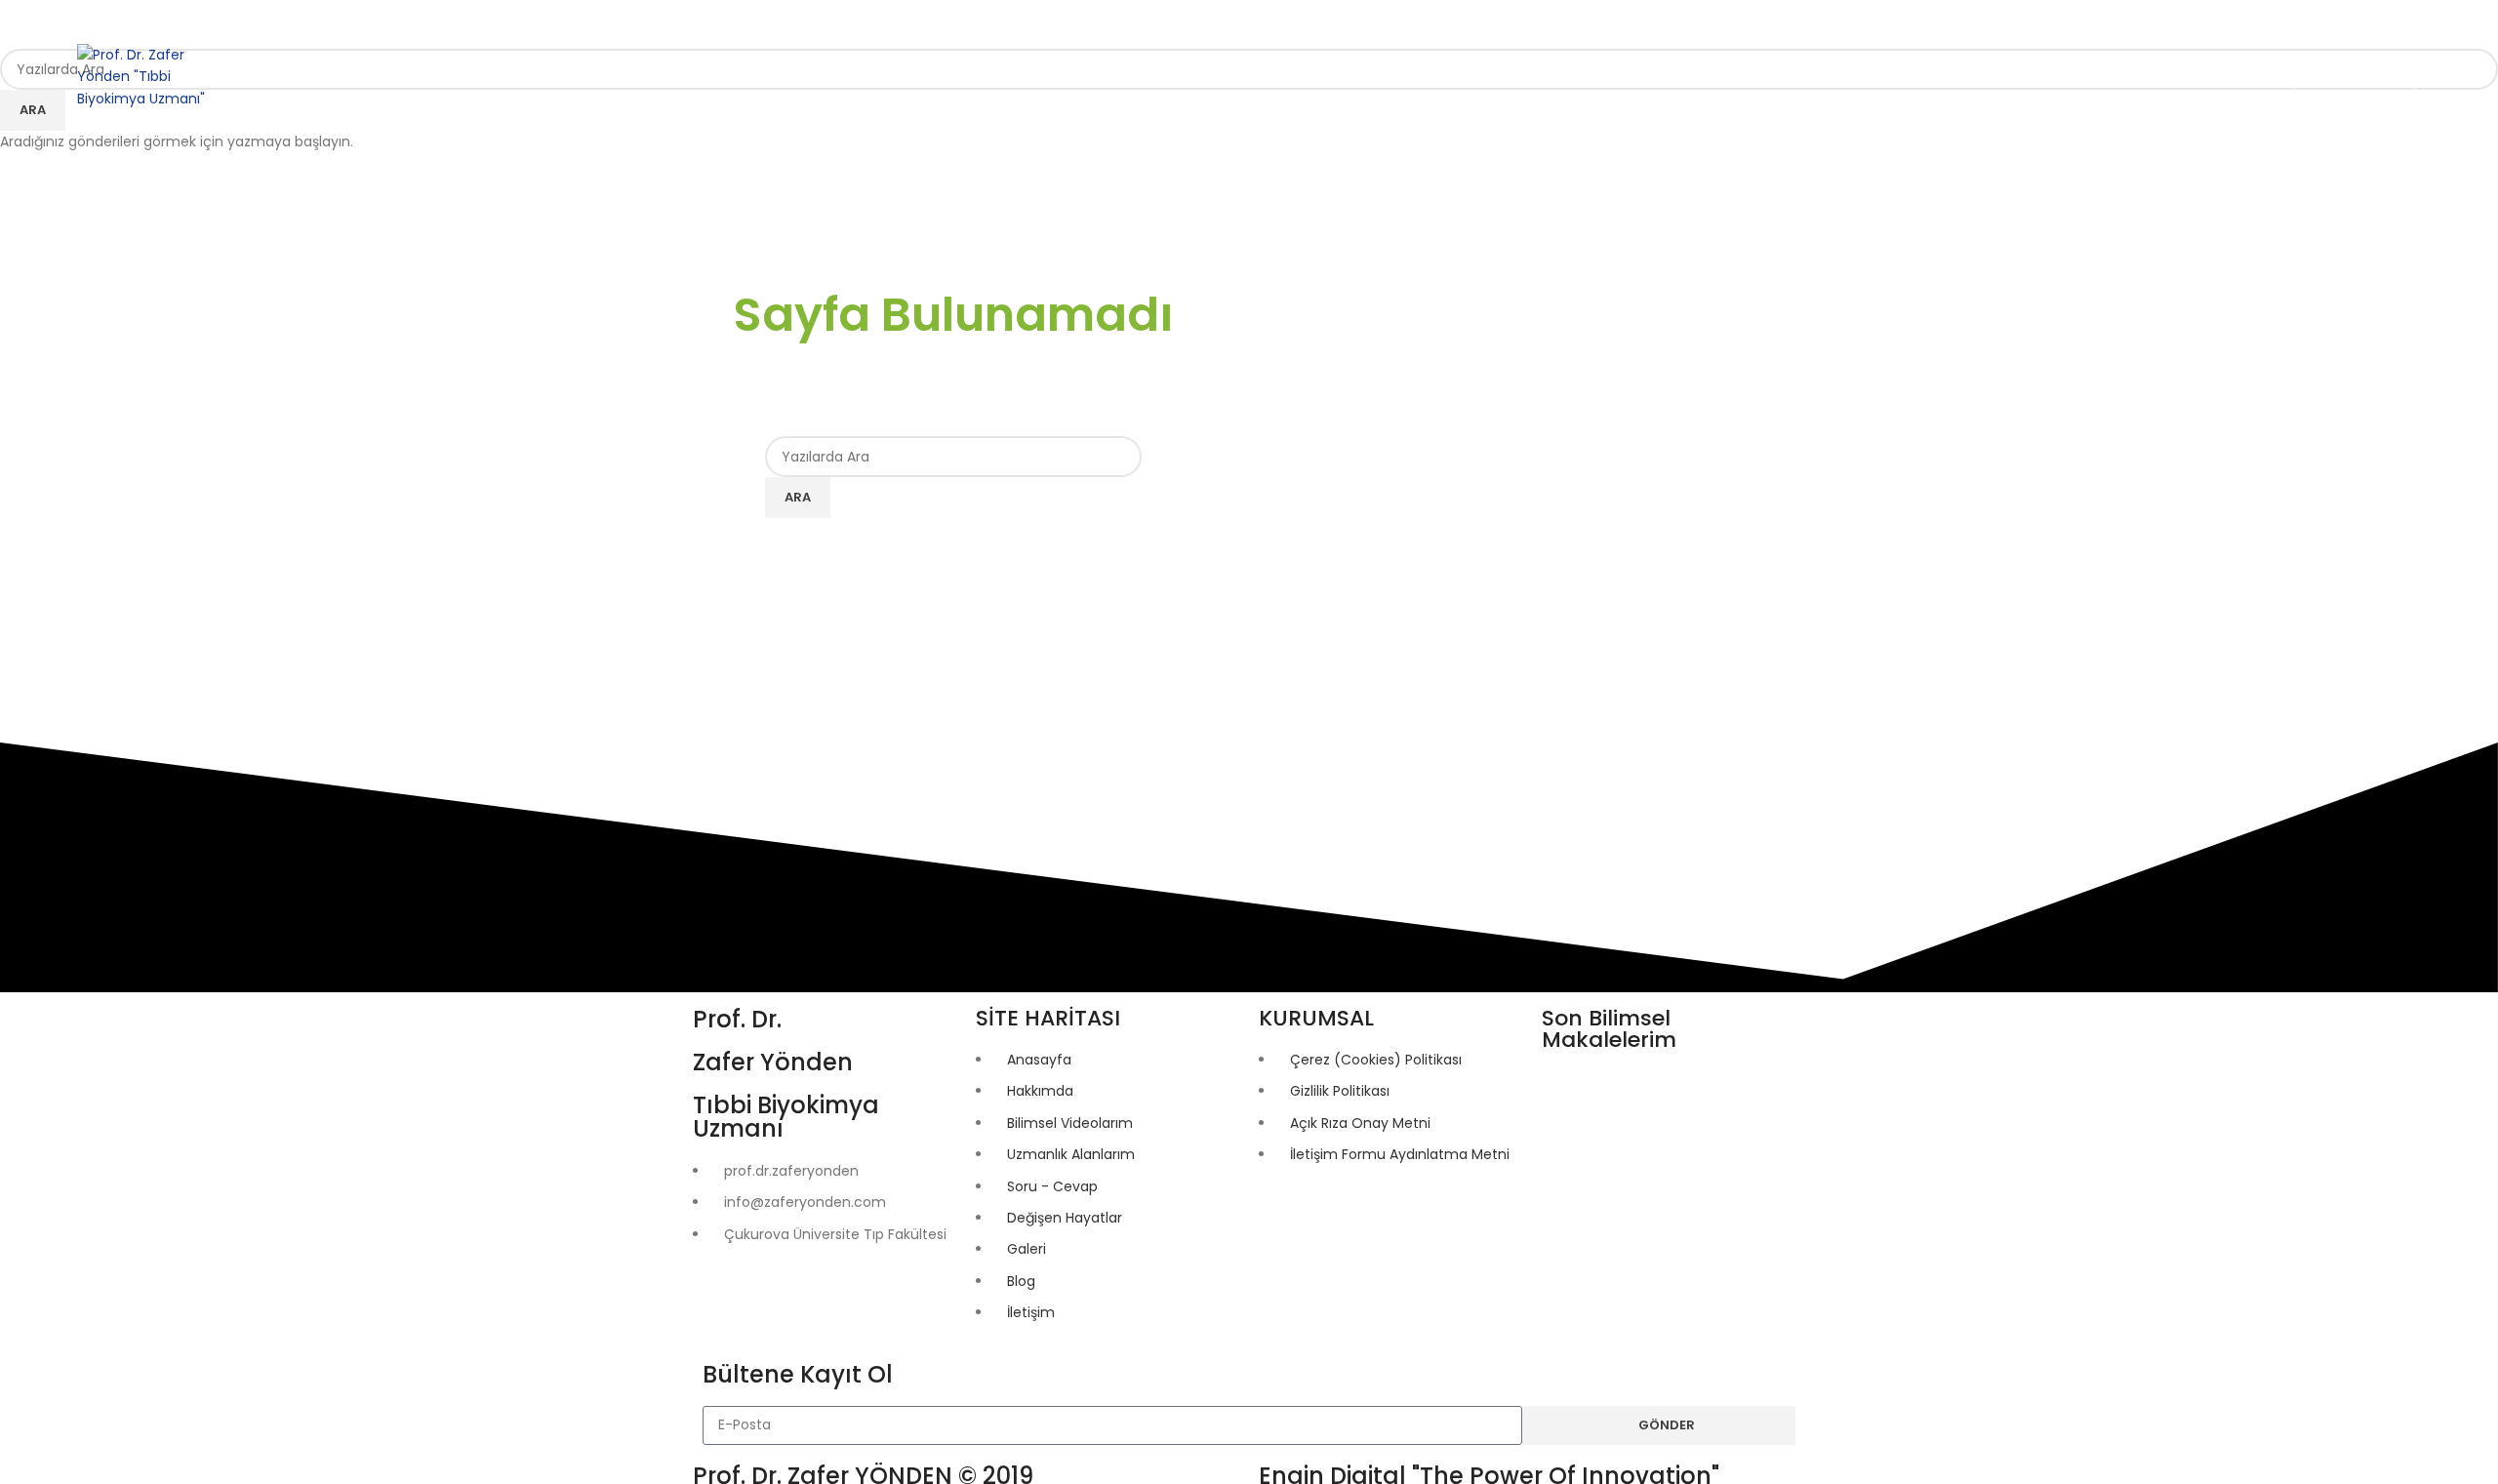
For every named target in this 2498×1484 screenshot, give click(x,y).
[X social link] (127, 20)
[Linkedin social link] (232, 20)
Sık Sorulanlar (2354, 76)
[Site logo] (150, 75)
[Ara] (1729, 77)
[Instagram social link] (162, 20)
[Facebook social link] (92, 20)
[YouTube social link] (197, 20)
